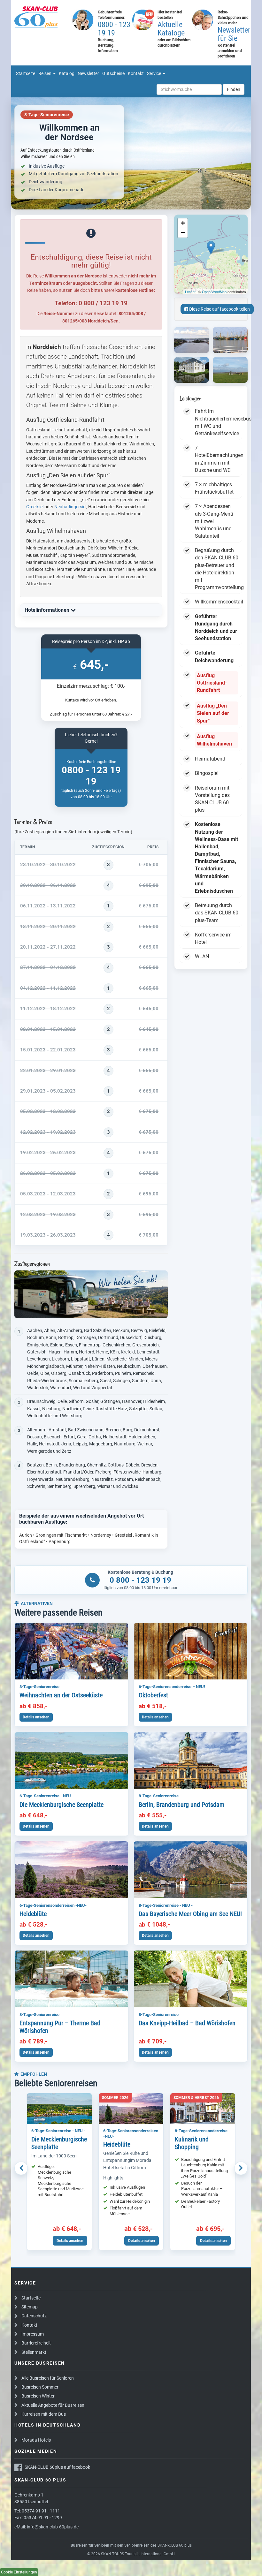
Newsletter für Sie (234, 34)
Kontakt (29, 2325)
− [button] (183, 233)
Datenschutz (34, 2316)
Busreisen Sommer (40, 2387)
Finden (234, 89)
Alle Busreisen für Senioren (48, 2378)
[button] (21, 2168)
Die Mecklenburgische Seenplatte (62, 1805)
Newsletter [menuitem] (88, 73)
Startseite (31, 2298)
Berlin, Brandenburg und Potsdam (181, 1805)
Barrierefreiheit (36, 2343)
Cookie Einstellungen (19, 2572)
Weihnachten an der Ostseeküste (61, 1695)
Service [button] (154, 73)
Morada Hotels (36, 2440)
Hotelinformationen (48, 610)
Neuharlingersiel (70, 507)
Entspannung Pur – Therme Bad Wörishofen (60, 2027)
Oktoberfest (153, 1695)
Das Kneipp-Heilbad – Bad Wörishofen (187, 2023)
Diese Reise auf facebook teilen (219, 309)
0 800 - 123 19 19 (140, 1580)
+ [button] (183, 223)
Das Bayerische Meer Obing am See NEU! (190, 1914)
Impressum (33, 2334)
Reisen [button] (45, 73)
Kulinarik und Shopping (192, 2143)
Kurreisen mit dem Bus (44, 2414)
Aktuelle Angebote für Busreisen (53, 2405)
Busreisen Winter (38, 2396)
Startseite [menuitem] (26, 73)
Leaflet (190, 292)
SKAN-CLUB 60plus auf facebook (57, 2467)
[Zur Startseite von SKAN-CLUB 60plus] (41, 17)
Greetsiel (35, 507)
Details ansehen (36, 1717)
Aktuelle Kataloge (171, 29)
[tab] (91, 610)
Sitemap (30, 2307)
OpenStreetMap (214, 292)
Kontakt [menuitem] (136, 73)
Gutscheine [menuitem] (113, 73)
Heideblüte (33, 1914)
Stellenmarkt (34, 2352)
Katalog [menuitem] (67, 73)
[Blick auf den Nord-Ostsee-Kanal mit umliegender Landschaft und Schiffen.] (192, 340)
